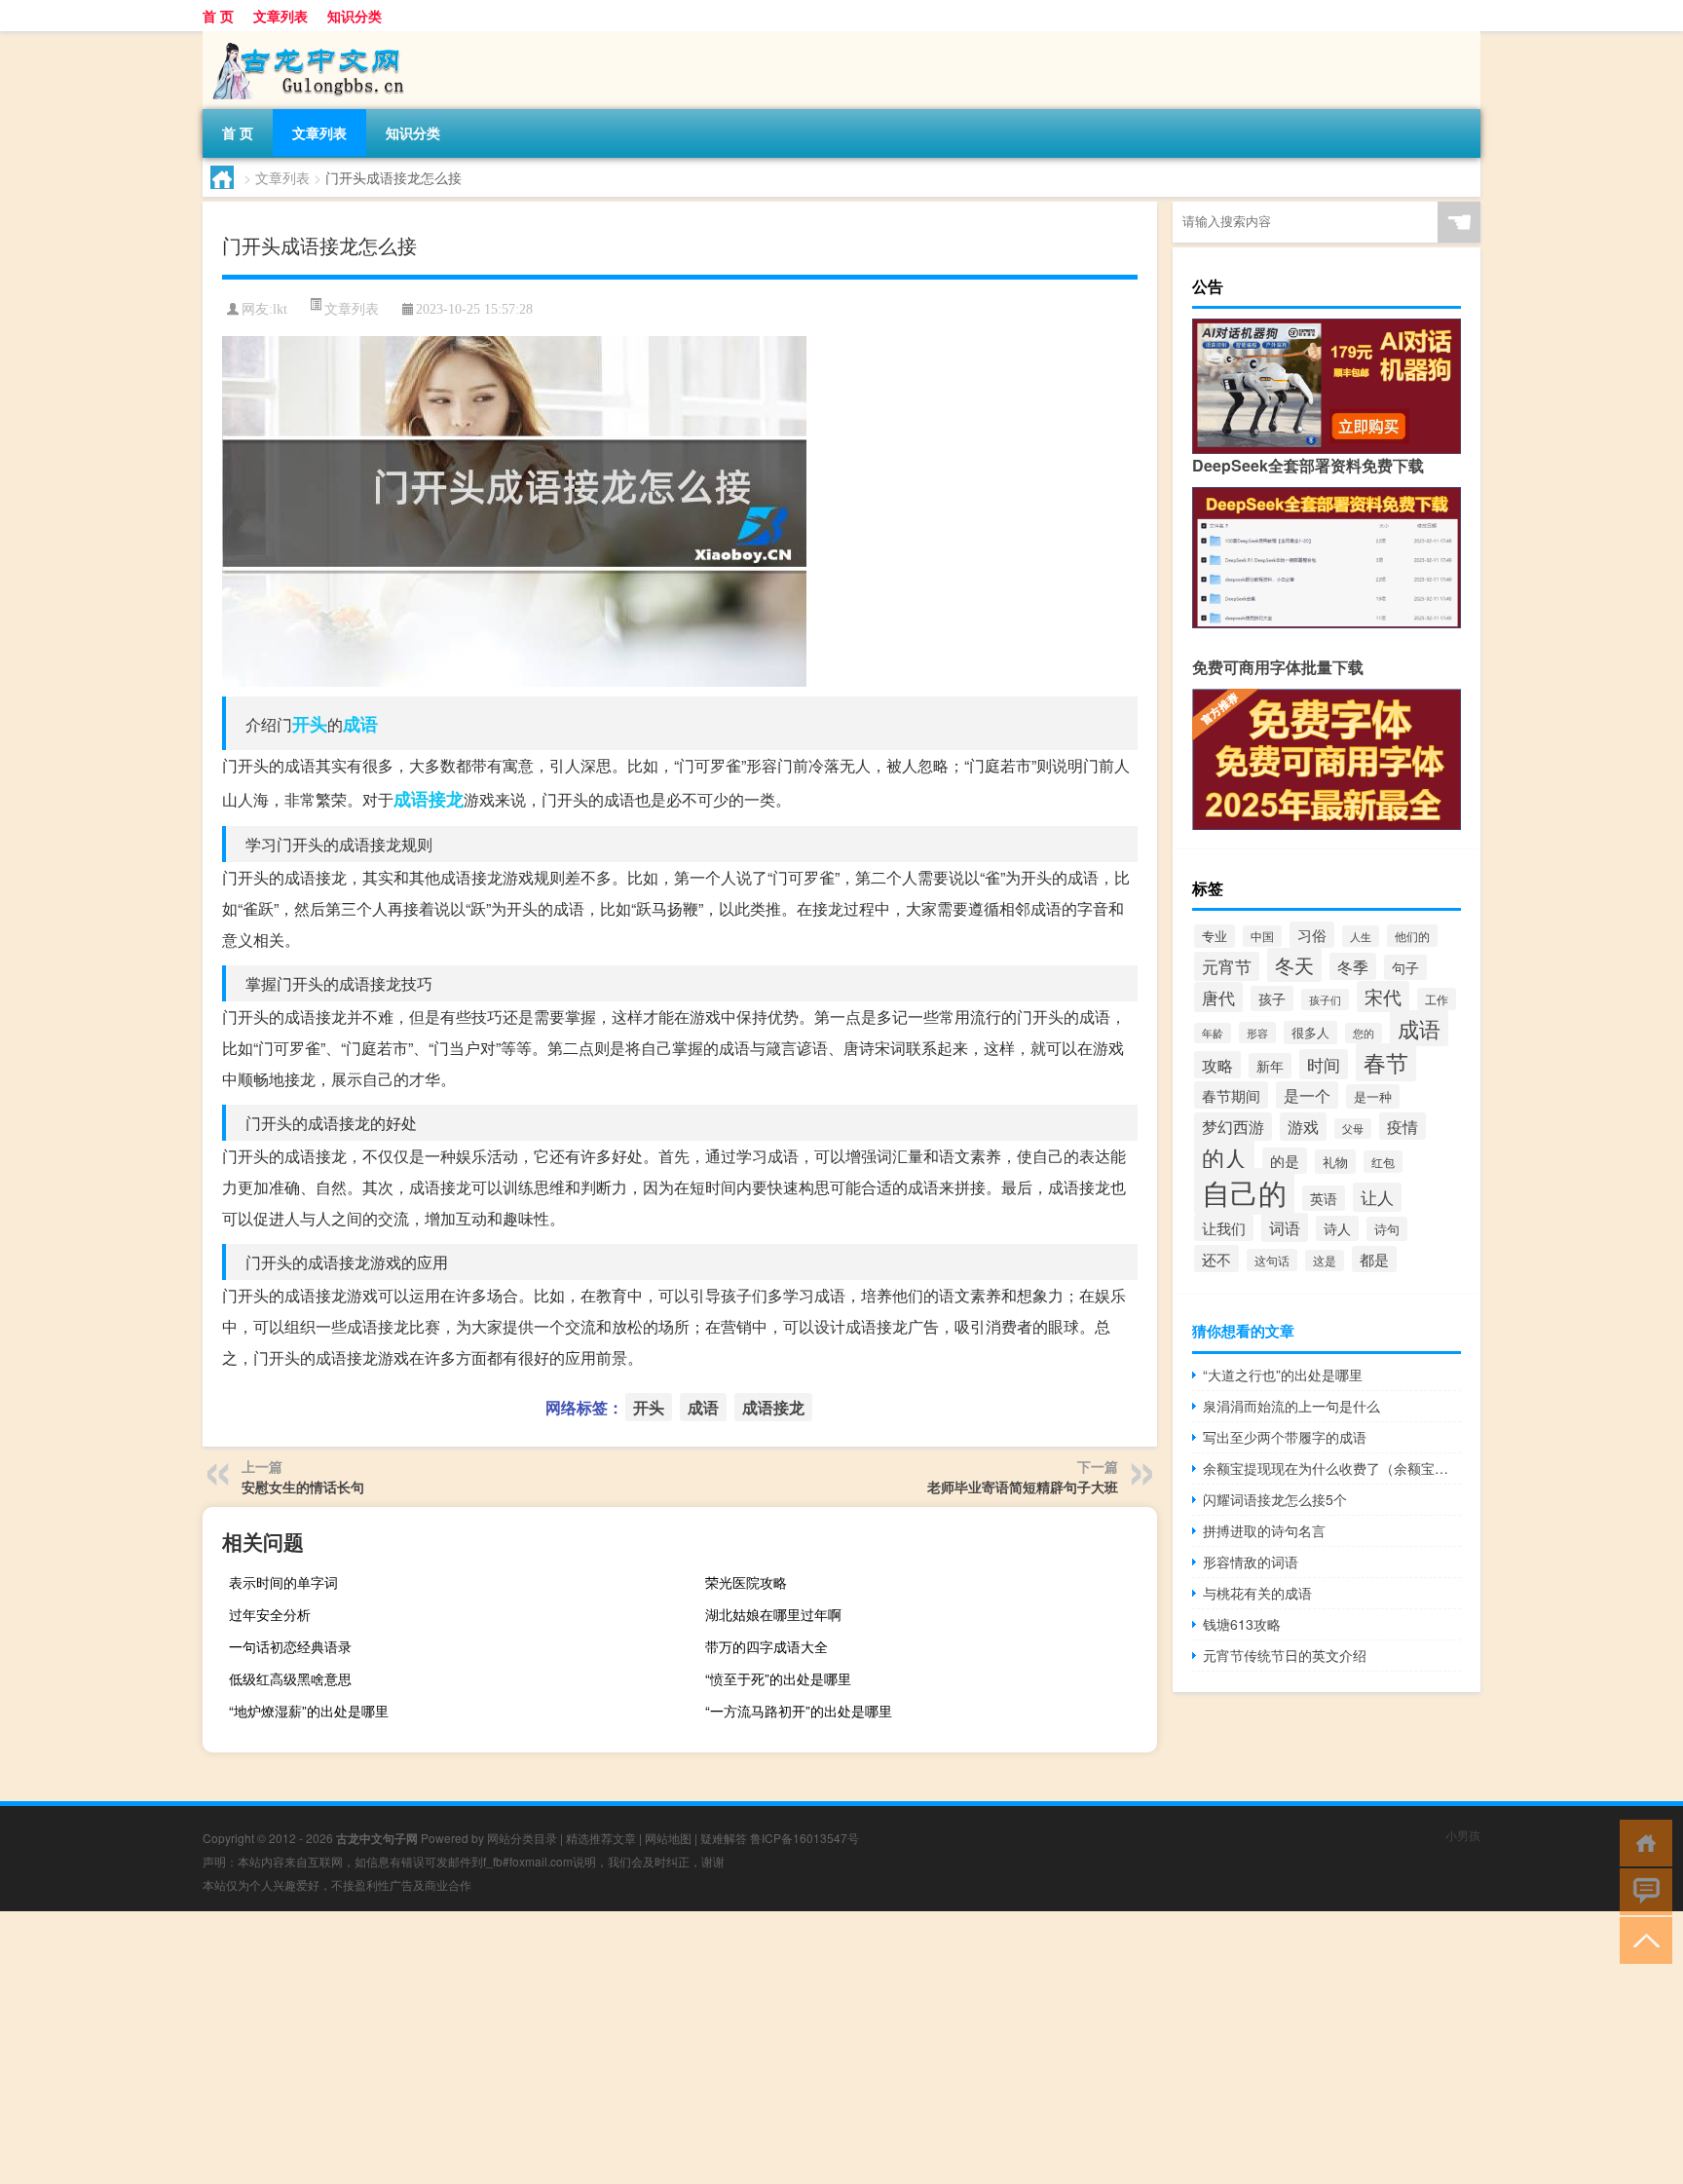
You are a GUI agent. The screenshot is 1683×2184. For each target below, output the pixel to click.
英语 (1324, 1198)
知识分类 (355, 16)
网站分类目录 (522, 1838)
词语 (1285, 1227)
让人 (1377, 1197)
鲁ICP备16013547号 (804, 1838)
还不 (1216, 1259)
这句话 (1272, 1260)
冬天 (1294, 965)
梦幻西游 (1233, 1127)
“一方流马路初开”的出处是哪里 (799, 1711)
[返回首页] (1642, 1842)
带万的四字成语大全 (767, 1646)
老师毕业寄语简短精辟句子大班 (1023, 1487)
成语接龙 (429, 799)
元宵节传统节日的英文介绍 (1285, 1655)
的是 (1285, 1161)
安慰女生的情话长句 (303, 1487)
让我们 (1224, 1228)
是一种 (1373, 1096)
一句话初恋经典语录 (290, 1646)
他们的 (1412, 936)
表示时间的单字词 (283, 1582)
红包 (1383, 1162)
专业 (1215, 936)
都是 (1374, 1259)
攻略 (1217, 1065)
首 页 (218, 16)
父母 (1353, 1129)
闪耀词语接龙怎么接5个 (1275, 1499)
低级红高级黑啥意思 (290, 1678)
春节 (1386, 1062)
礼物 (1335, 1162)
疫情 (1402, 1126)
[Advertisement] (584, 2048)
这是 (1325, 1261)
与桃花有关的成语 (1257, 1593)
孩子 (1272, 998)
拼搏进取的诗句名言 (1264, 1530)
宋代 (1383, 997)
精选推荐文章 (601, 1838)
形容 (1257, 1033)
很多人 (1310, 1033)
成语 (360, 724)
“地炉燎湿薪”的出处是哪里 (309, 1711)
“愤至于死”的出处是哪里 (778, 1678)
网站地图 (668, 1838)
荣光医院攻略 (746, 1582)
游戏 (1303, 1127)
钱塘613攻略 (1242, 1624)
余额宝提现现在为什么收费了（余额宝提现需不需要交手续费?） (1332, 1468)
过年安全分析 (270, 1614)
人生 (1361, 936)
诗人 (1337, 1228)
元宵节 (1227, 966)
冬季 (1353, 966)
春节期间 (1231, 1095)
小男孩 (1463, 1835)
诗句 (1387, 1229)
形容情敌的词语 (1251, 1562)
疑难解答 (724, 1838)
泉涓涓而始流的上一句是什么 (1291, 1406)
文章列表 (280, 16)
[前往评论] (1642, 1890)
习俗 (1312, 935)
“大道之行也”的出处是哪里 (1283, 1374)
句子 (1405, 967)
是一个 (1307, 1095)
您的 (1364, 1033)
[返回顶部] (1642, 1939)
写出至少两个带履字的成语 (1285, 1437)
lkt (280, 309)
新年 (1270, 1066)
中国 (1262, 936)
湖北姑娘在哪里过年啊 (773, 1614)
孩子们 (1325, 999)
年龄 (1213, 1033)
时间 (1324, 1064)
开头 (310, 724)
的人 (1224, 1158)
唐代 (1218, 997)
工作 (1437, 999)
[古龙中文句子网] (305, 38)
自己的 (1244, 1191)
